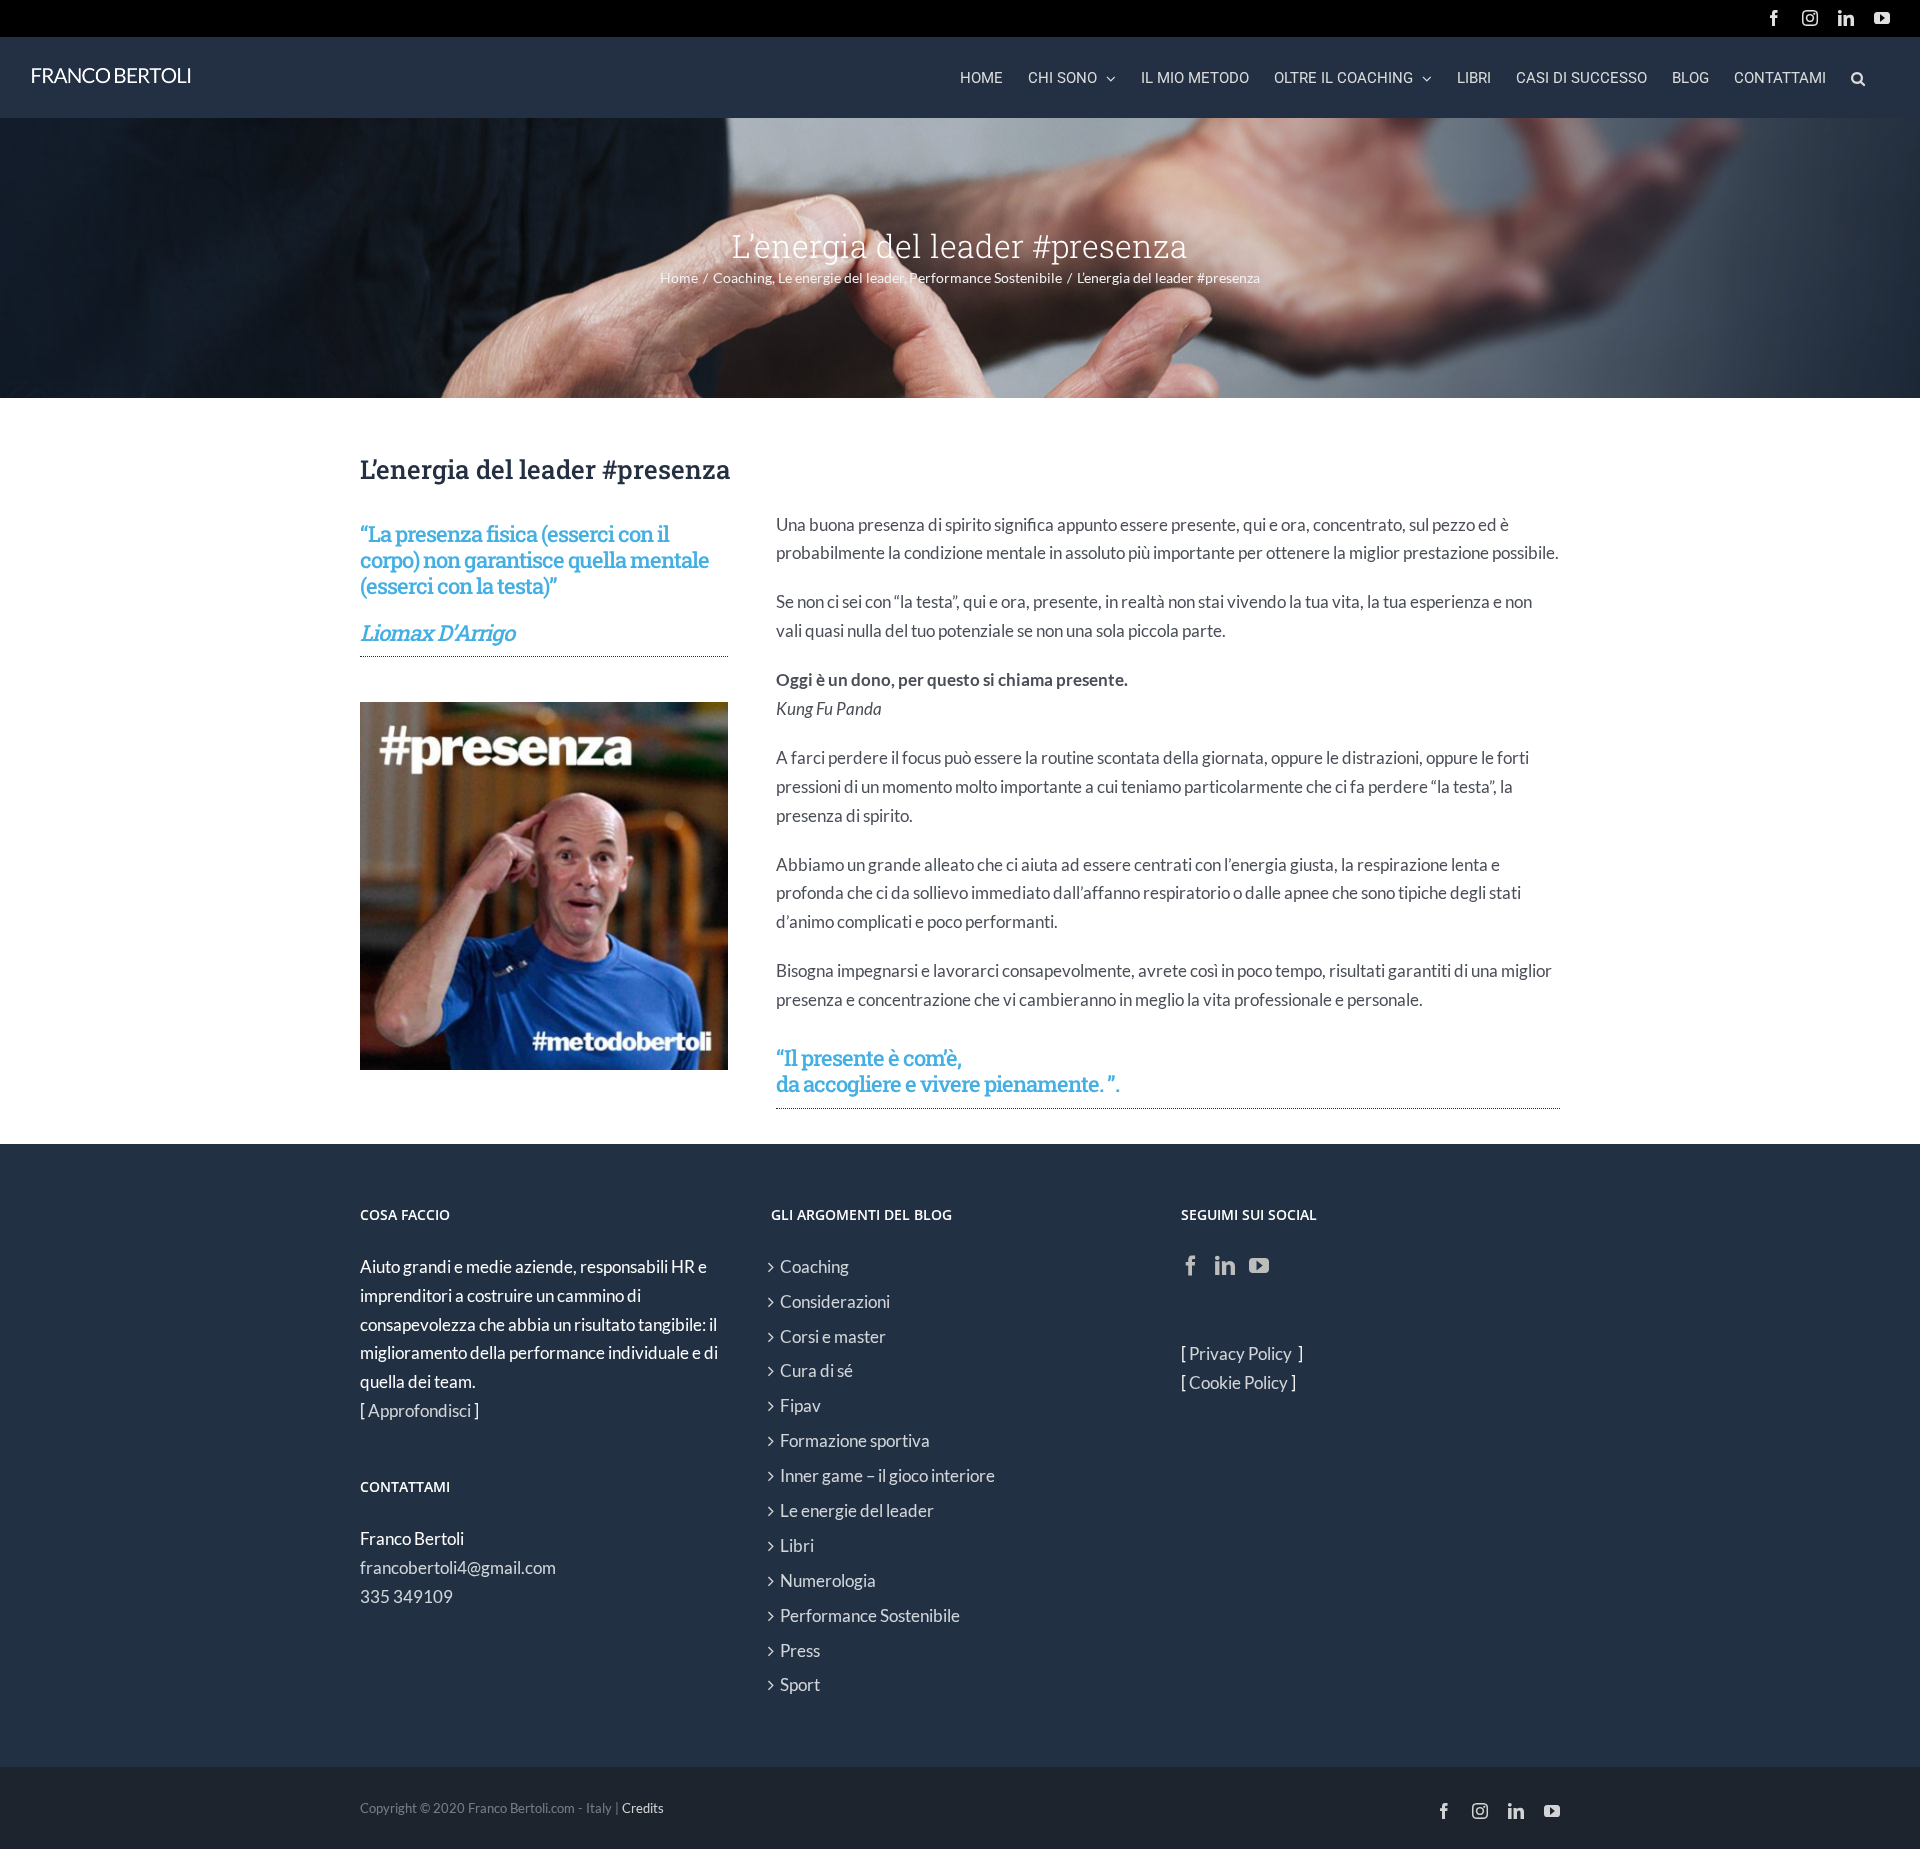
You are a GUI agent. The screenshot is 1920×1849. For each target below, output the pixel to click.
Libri (797, 1545)
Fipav (800, 1405)
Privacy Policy (1242, 1353)
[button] (1858, 77)
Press (800, 1650)
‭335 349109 (406, 1596)
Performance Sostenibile (870, 1615)
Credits (643, 1808)
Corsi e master (833, 1336)
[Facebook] (1191, 1266)
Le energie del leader (857, 1510)
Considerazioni (835, 1301)
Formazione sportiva (855, 1440)
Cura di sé (816, 1370)
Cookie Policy (1238, 1382)
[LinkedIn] (1225, 1266)
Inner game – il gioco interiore (887, 1475)
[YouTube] (1259, 1266)
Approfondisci (419, 1410)
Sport (800, 1684)
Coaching (814, 1266)
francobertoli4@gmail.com (458, 1567)
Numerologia (828, 1580)
